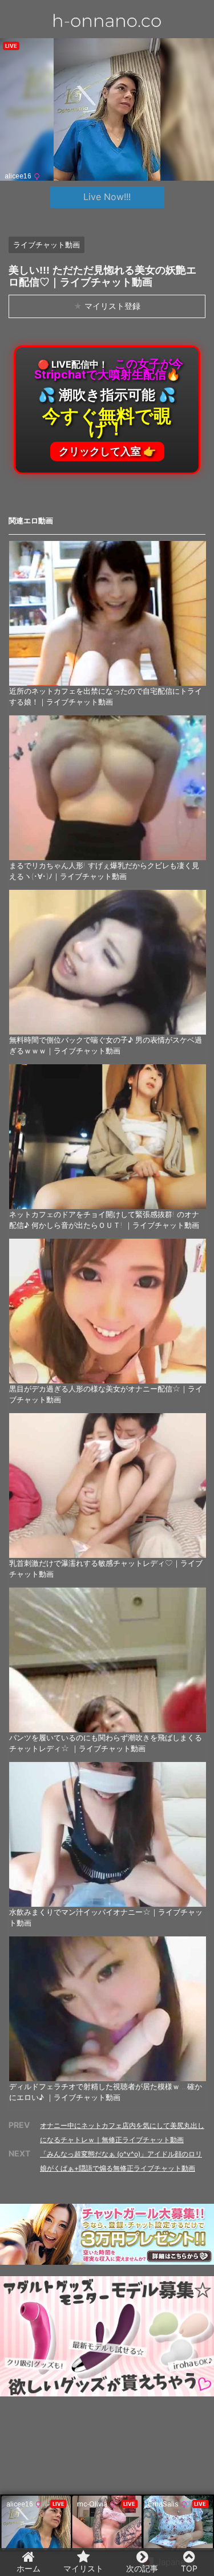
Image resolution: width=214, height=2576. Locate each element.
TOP (189, 2568)
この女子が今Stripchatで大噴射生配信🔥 (109, 407)
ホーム (29, 2568)
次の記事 (142, 2568)
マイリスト (83, 2568)
